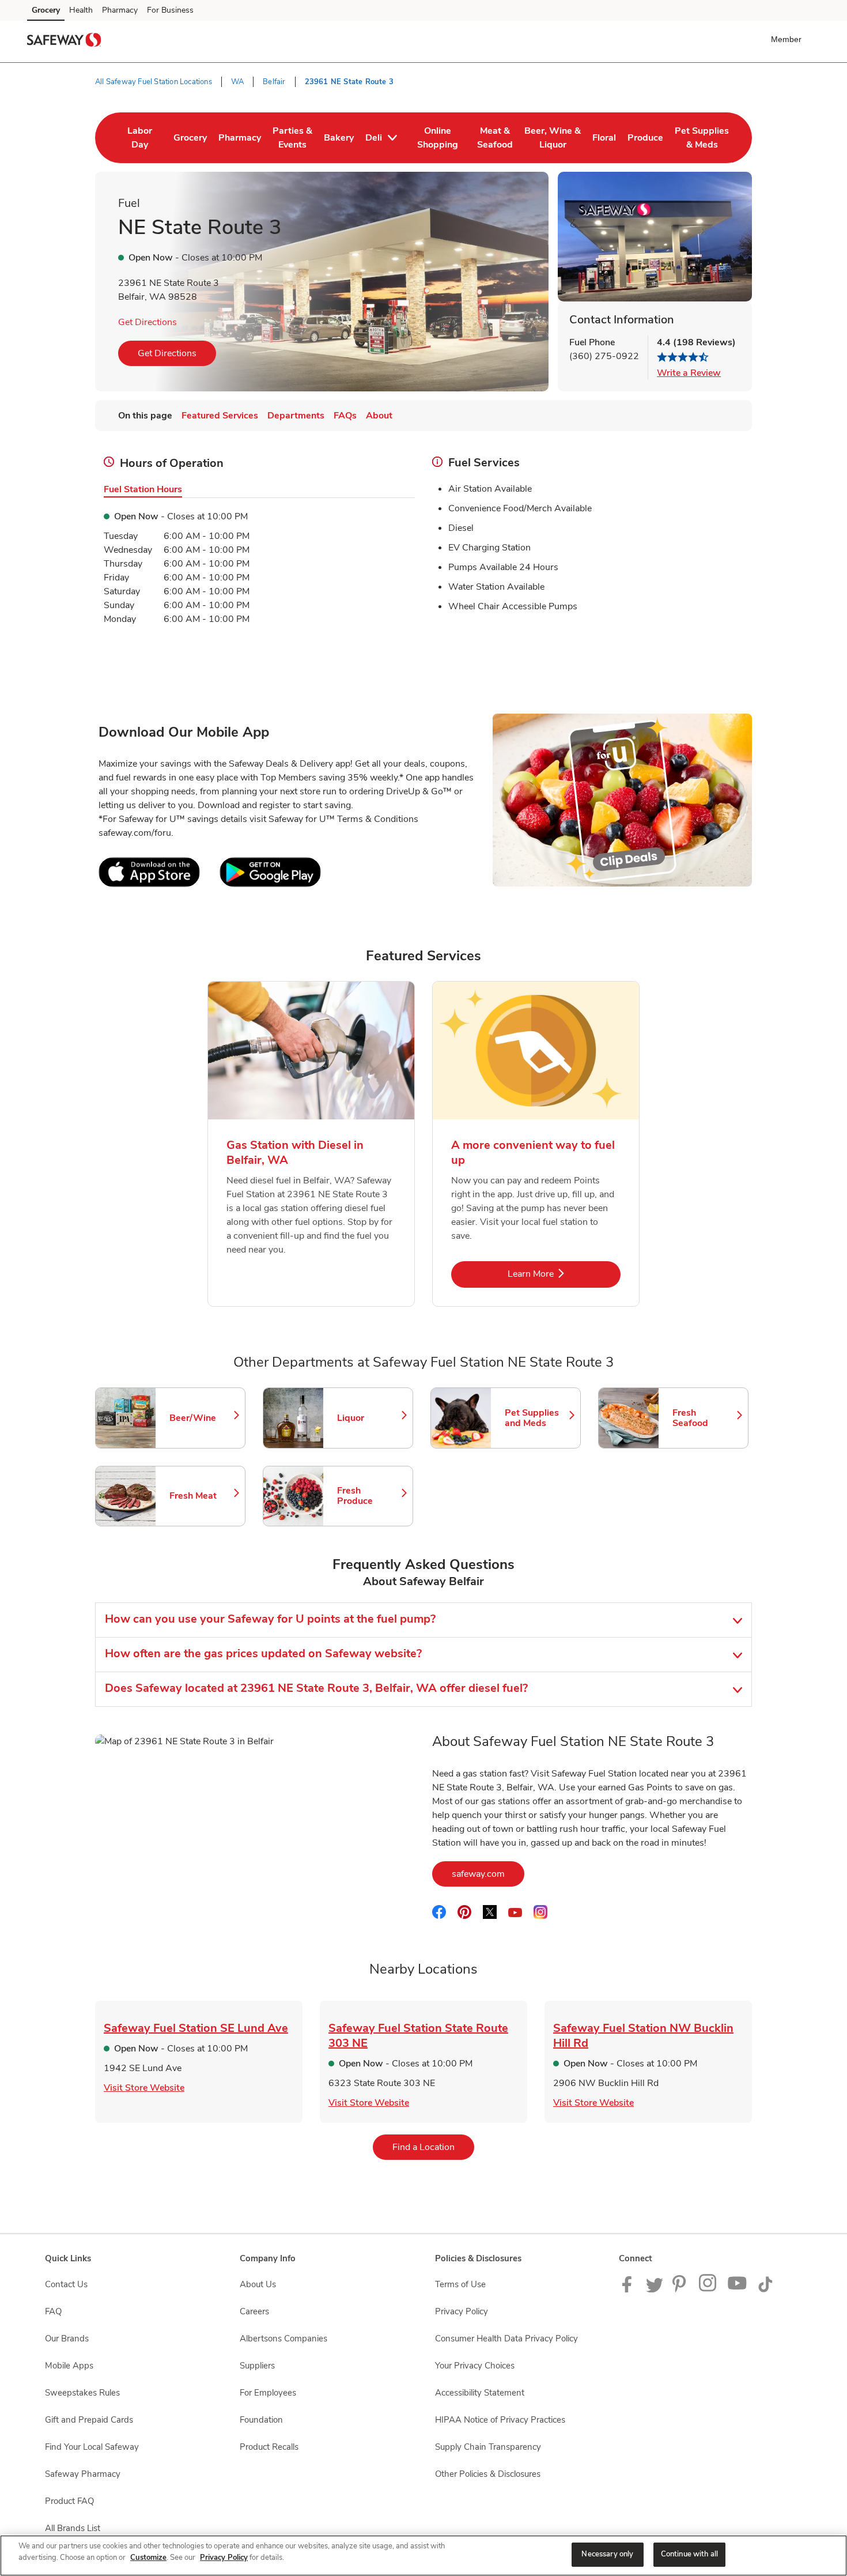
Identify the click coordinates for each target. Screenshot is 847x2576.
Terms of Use (460, 2284)
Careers (254, 2311)
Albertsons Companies (283, 2339)
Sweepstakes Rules (82, 2393)
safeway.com (488, 1874)
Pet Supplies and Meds (537, 1418)
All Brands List (73, 2528)
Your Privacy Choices (475, 2366)
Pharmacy (120, 10)
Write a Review (689, 373)
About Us (258, 2284)
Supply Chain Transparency (488, 2447)
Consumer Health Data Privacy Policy (506, 2339)
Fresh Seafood (705, 1418)
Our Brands (67, 2339)
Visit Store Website (144, 2088)
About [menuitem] (379, 416)
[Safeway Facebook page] (629, 2290)
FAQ (53, 2311)
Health (81, 10)
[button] (789, 39)
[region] (423, 2556)
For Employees (268, 2393)
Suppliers (257, 2366)
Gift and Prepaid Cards (89, 2420)
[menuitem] (140, 138)
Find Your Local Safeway (92, 2447)
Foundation (261, 2420)
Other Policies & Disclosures (488, 2474)
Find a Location (433, 2147)
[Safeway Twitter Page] (655, 2290)
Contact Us (66, 2284)
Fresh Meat (202, 1496)
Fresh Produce (369, 1496)
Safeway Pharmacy (83, 2474)
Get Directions (148, 322)
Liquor (369, 1418)
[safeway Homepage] (64, 42)
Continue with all (689, 2554)
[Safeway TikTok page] (765, 2290)
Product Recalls (269, 2447)
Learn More (564, 1274)
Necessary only (607, 2554)
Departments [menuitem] (296, 416)
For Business (170, 10)
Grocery (46, 10)
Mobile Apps (69, 2366)
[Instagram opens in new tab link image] (708, 2290)
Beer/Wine (202, 1418)
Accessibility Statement (480, 2393)
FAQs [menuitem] (345, 416)
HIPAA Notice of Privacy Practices (500, 2420)
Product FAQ (69, 2501)
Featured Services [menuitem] (220, 416)
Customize (148, 2558)
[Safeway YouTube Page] (738, 2290)
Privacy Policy (462, 2311)
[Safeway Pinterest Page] (681, 2290)
